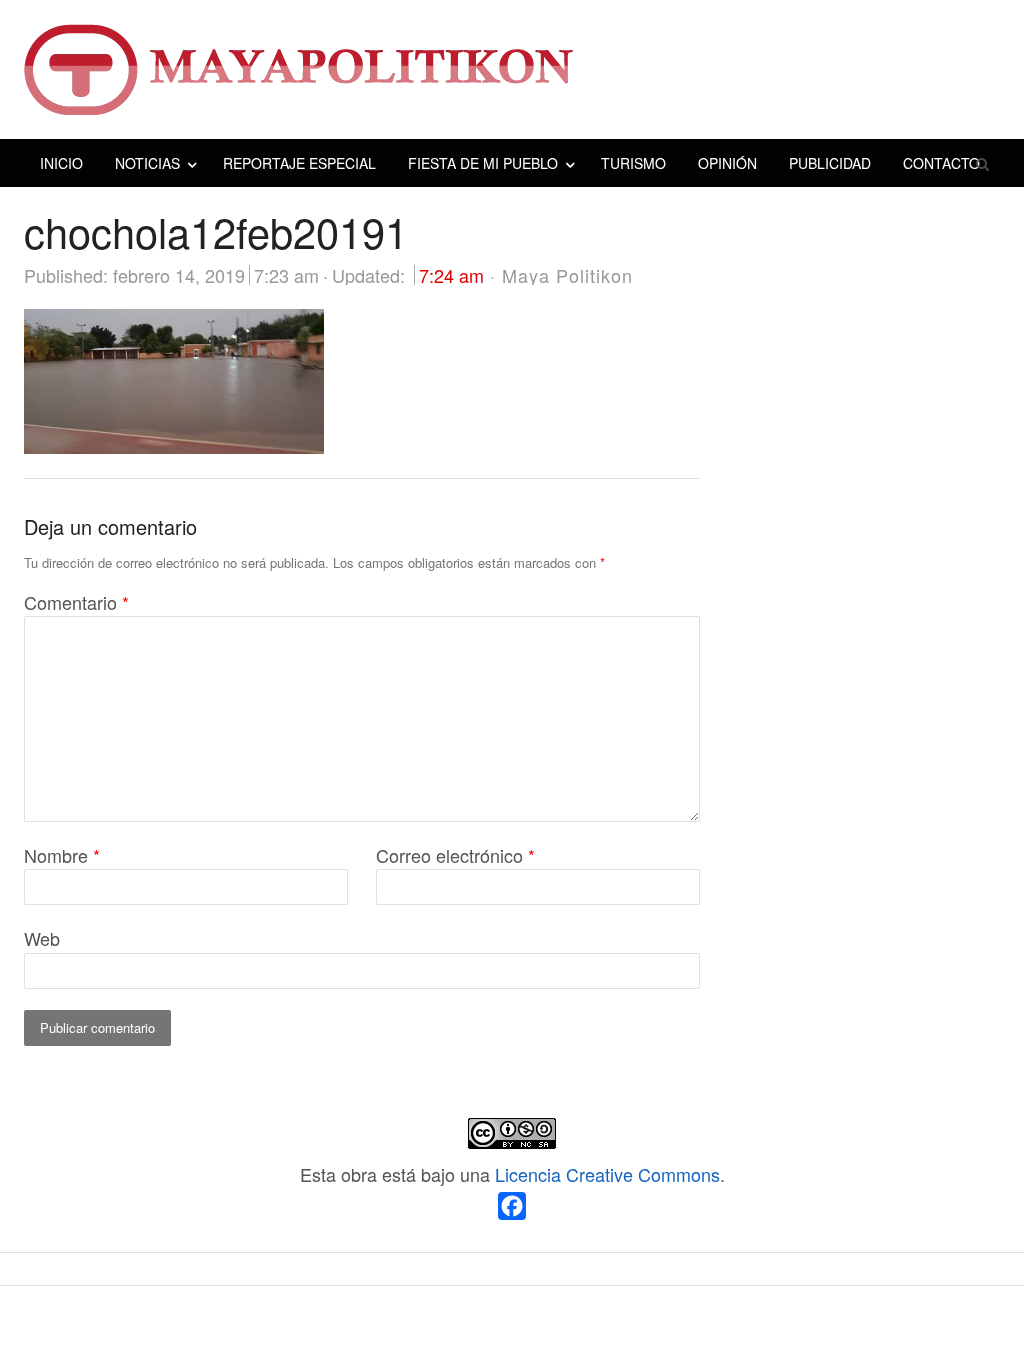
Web (42, 938)
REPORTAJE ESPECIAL (299, 163)
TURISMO (633, 163)
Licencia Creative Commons (607, 1174)
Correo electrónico (455, 855)
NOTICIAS (147, 163)
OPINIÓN (727, 163)
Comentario (76, 602)
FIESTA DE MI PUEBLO (483, 163)
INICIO (61, 163)
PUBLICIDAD (830, 163)
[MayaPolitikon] (512, 69)
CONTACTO (941, 163)
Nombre (62, 855)
